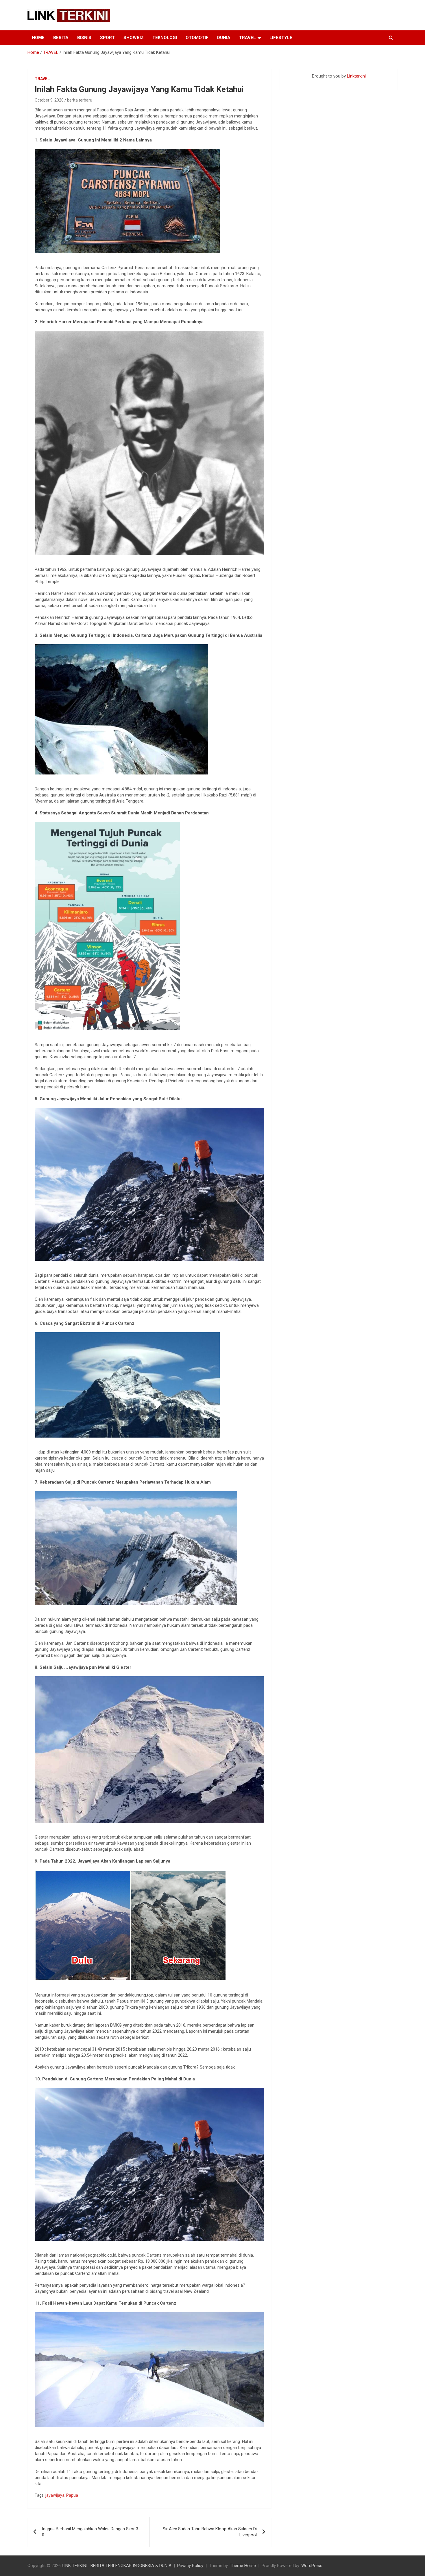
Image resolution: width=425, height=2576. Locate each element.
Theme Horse (243, 2566)
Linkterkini (356, 76)
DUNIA (224, 38)
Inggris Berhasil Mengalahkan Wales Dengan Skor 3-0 (91, 2532)
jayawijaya (55, 2495)
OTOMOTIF (197, 38)
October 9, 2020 (49, 100)
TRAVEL (247, 38)
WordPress (312, 2566)
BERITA (61, 38)
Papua (72, 2495)
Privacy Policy (190, 2566)
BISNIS (84, 38)
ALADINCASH (297, 82)
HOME (38, 38)
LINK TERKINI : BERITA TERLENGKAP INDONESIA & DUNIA (117, 2566)
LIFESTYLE (281, 38)
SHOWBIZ (134, 38)
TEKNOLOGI (165, 38)
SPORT (107, 38)
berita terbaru (80, 100)
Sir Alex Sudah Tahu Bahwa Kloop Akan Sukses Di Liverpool (210, 2532)
